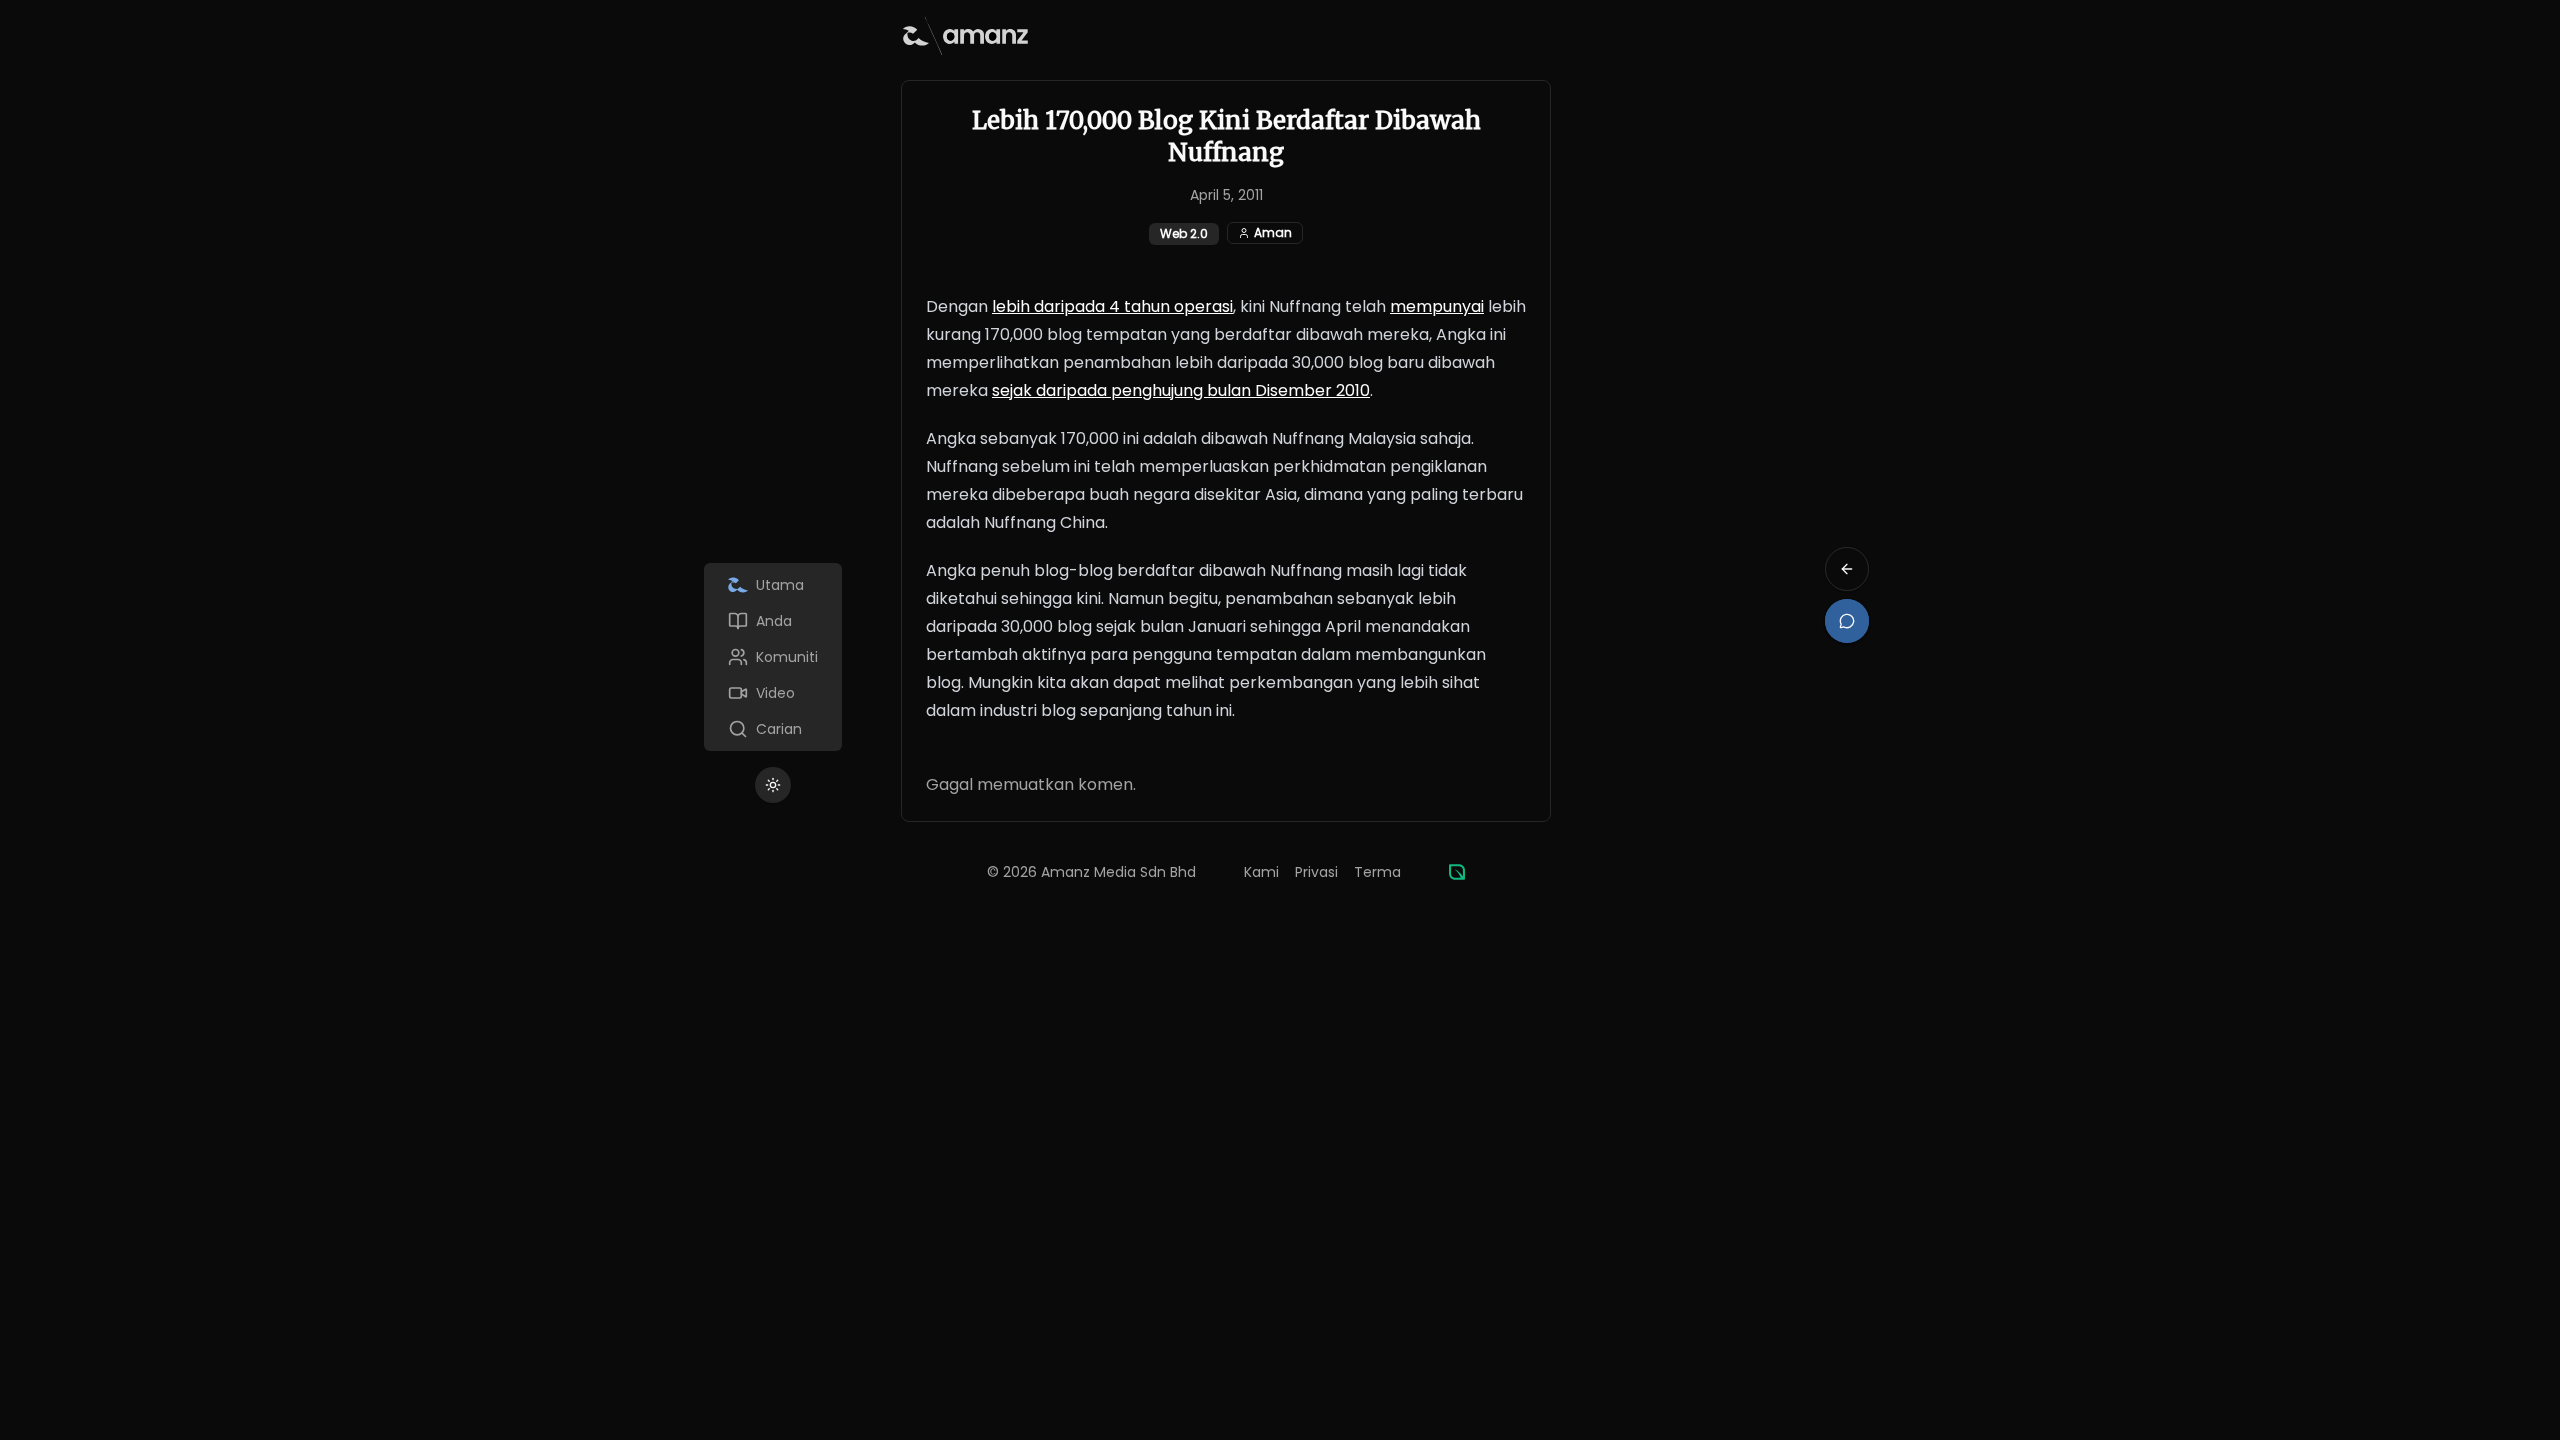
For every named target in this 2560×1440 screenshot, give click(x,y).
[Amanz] (1457, 872)
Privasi (1316, 872)
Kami (1261, 872)
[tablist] (773, 657)
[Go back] (1847, 569)
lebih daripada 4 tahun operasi (1112, 306)
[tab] (773, 585)
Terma (1377, 872)
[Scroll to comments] (1847, 621)
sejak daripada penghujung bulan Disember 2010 (1181, 390)
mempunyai (1437, 306)
